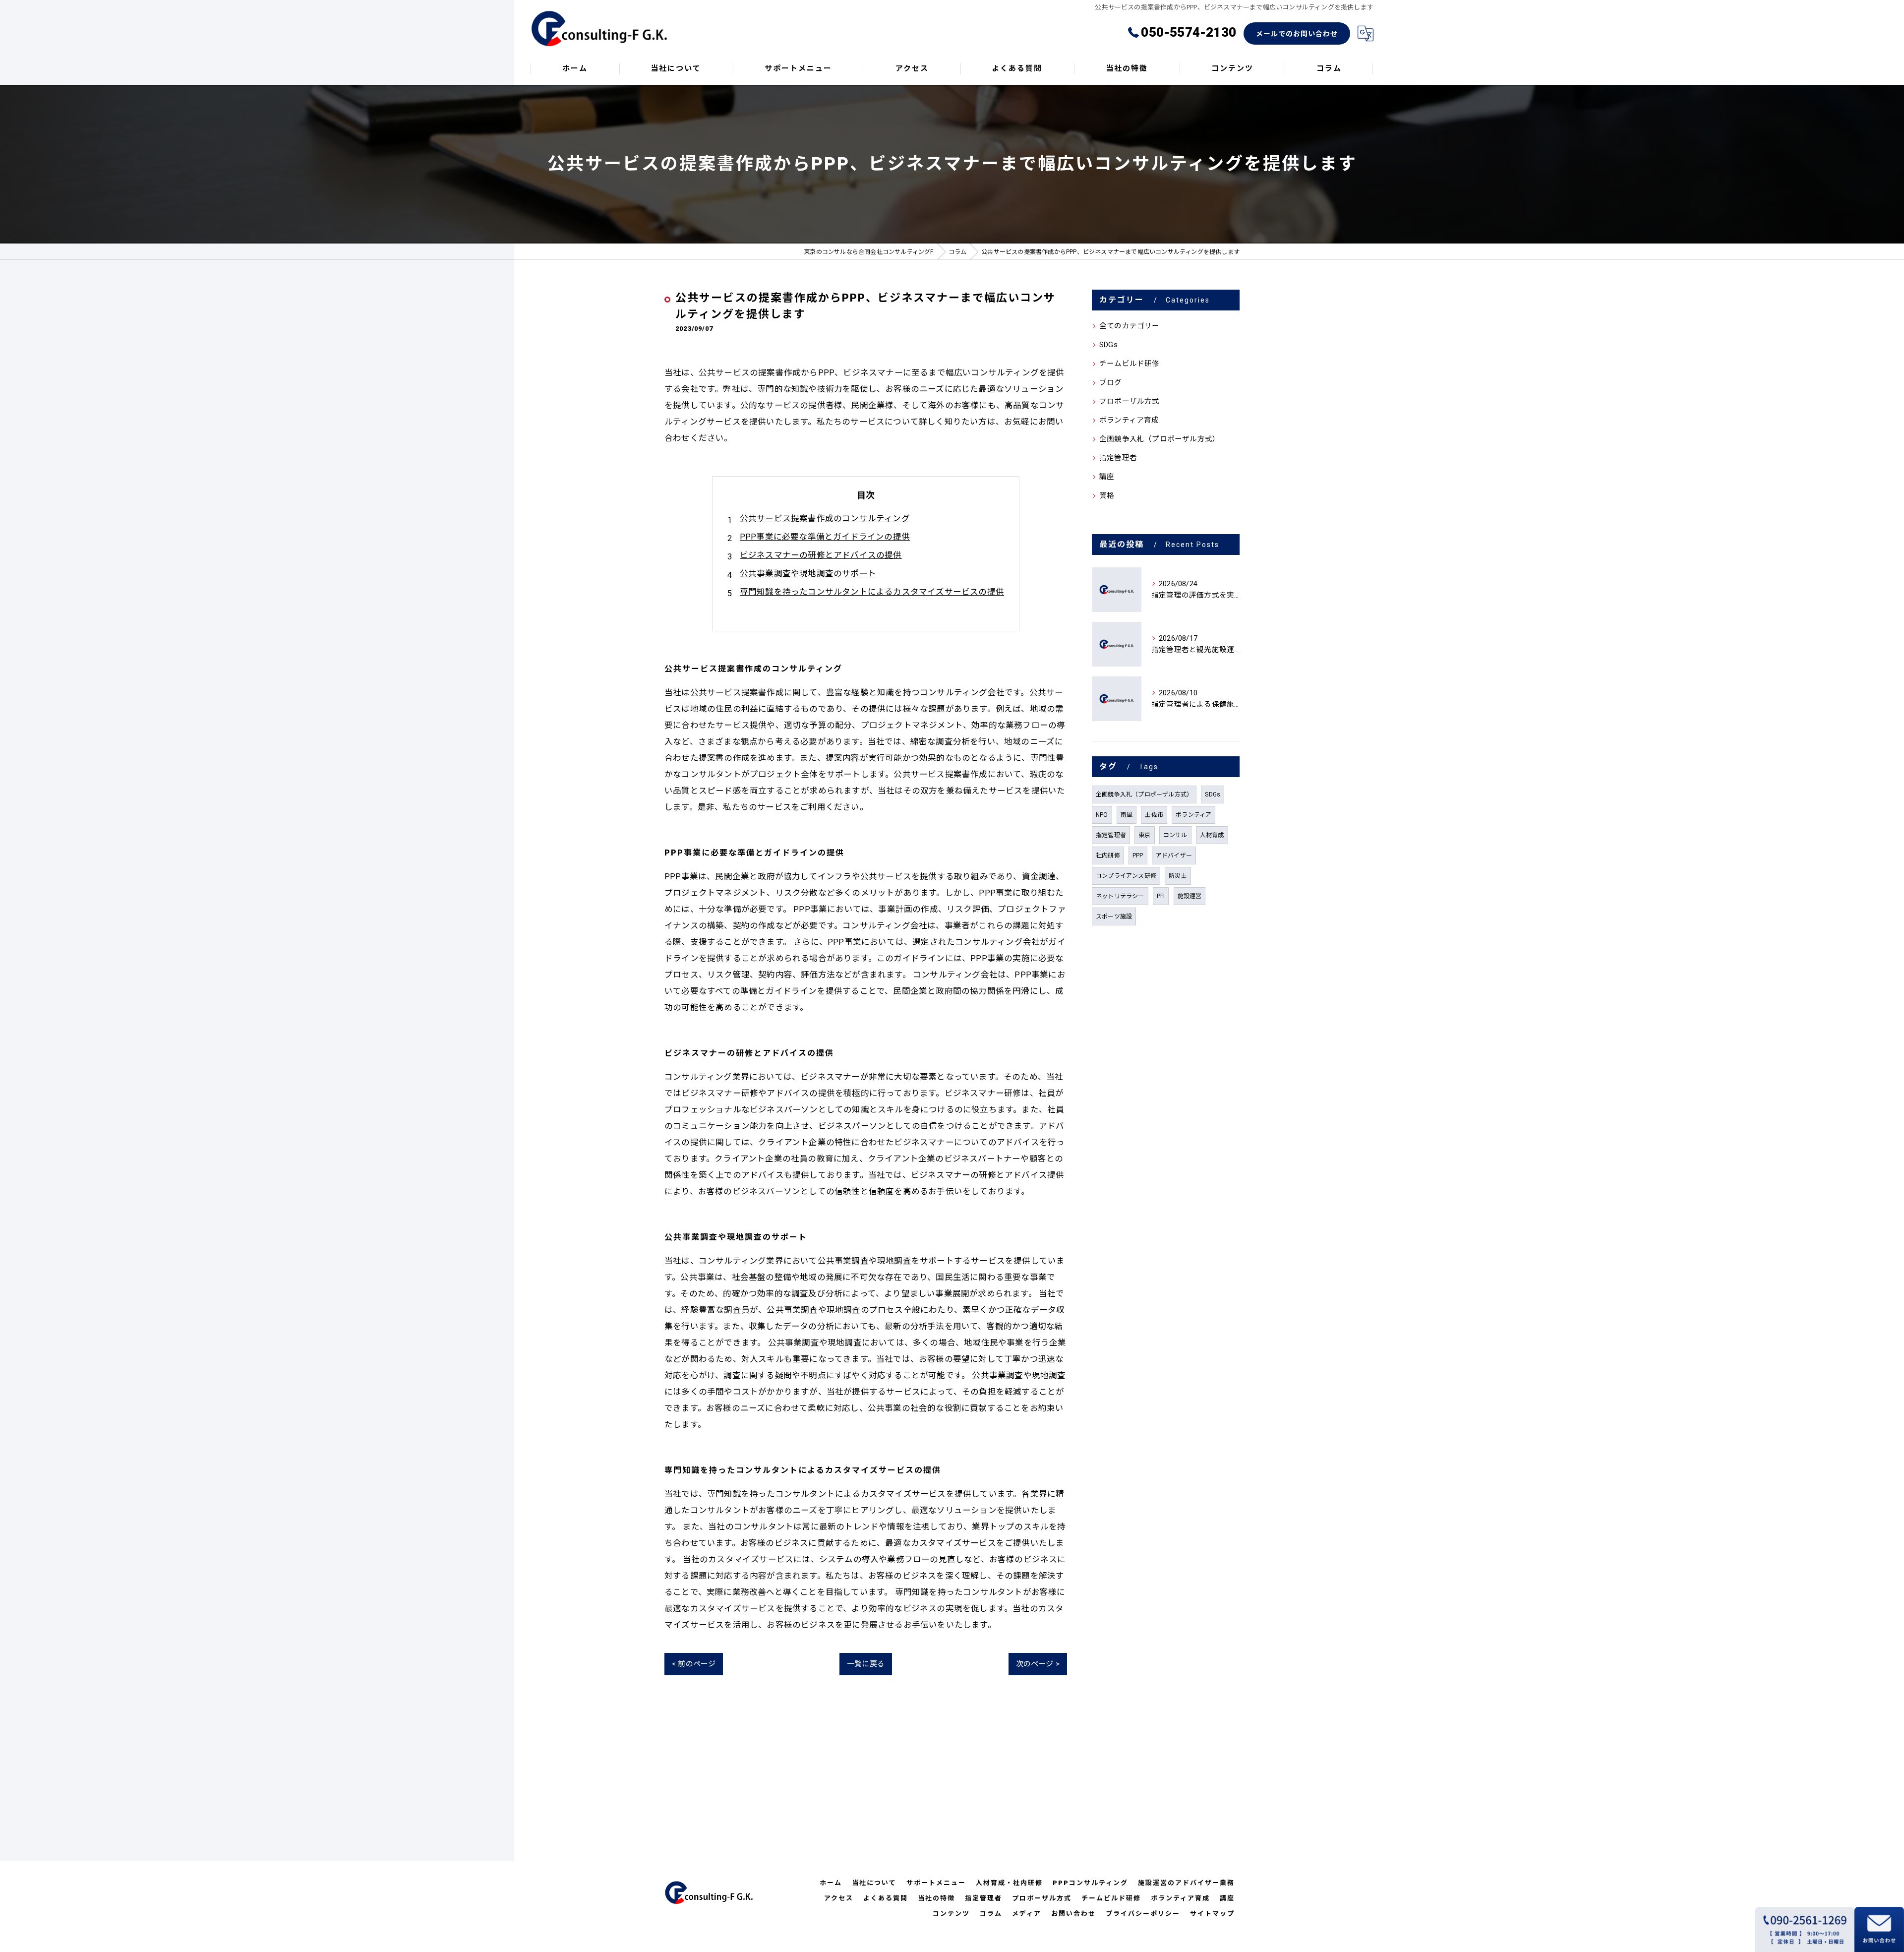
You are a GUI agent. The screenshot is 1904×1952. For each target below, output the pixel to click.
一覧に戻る (866, 1664)
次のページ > (1038, 1664)
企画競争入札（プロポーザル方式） (1160, 439)
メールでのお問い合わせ (1297, 34)
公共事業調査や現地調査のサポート (808, 574)
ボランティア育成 (1129, 420)
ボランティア (1193, 815)
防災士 (1178, 876)
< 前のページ (694, 1664)
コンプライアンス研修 (1126, 876)
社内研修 (1108, 855)
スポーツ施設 (1114, 916)
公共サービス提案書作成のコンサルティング (825, 518)
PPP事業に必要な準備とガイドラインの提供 (825, 537)
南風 (1127, 815)
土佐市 (1154, 815)
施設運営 (1190, 896)
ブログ (1111, 383)
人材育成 (1212, 835)
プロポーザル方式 (1130, 401)
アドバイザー (1174, 855)
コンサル (1175, 835)
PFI (1161, 896)
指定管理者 (1118, 458)
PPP (1138, 855)
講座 (1107, 477)
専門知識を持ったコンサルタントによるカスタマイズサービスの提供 (872, 592)
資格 (1107, 496)
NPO (1102, 815)
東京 (1144, 835)
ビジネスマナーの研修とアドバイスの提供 (821, 555)
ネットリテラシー (1120, 896)
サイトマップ (1212, 1914)
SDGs (1108, 345)
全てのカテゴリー (1130, 326)
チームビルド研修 (1130, 364)
